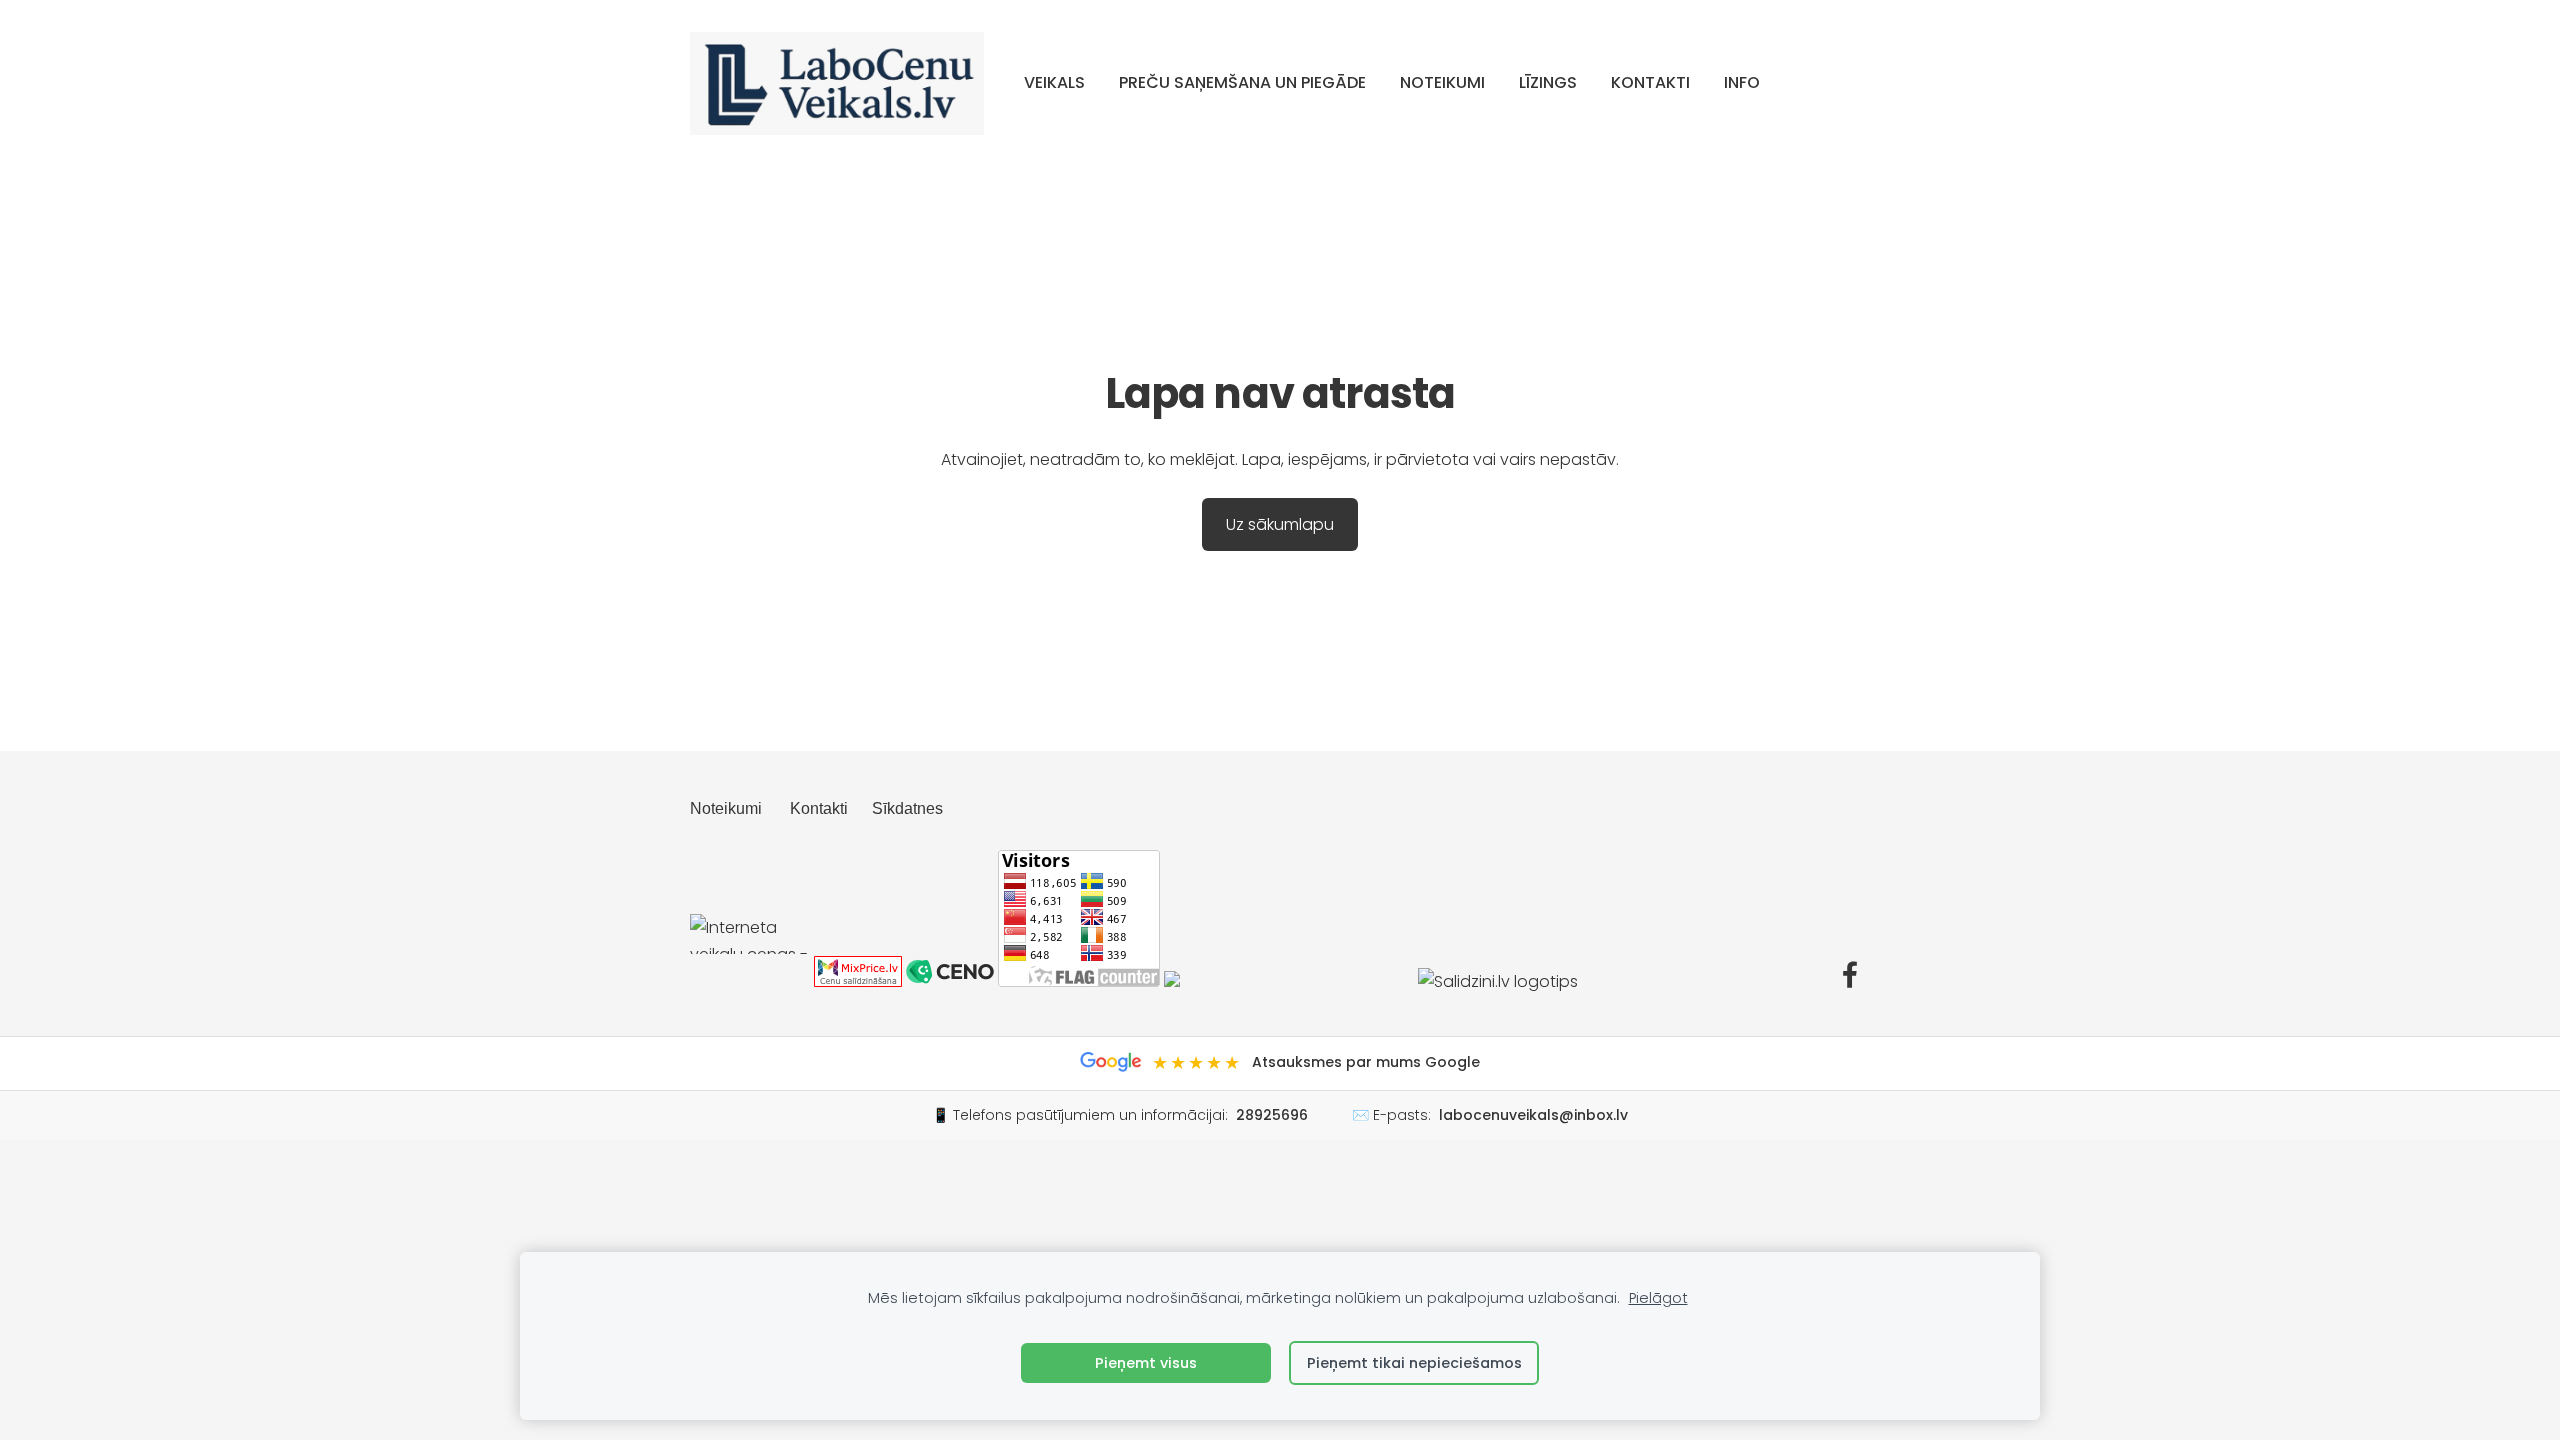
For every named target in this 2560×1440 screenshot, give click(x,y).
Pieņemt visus (1146, 1363)
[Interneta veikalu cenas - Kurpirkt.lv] (750, 981)
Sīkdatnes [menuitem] (907, 808)
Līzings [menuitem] (1548, 82)
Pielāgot (1658, 1298)
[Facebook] (1850, 974)
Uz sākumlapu (1280, 524)
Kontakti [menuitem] (1650, 82)
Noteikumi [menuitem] (1442, 82)
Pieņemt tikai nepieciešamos (1414, 1363)
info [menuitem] (1742, 82)
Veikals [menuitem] (1054, 82)
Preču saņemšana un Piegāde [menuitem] (1242, 82)
